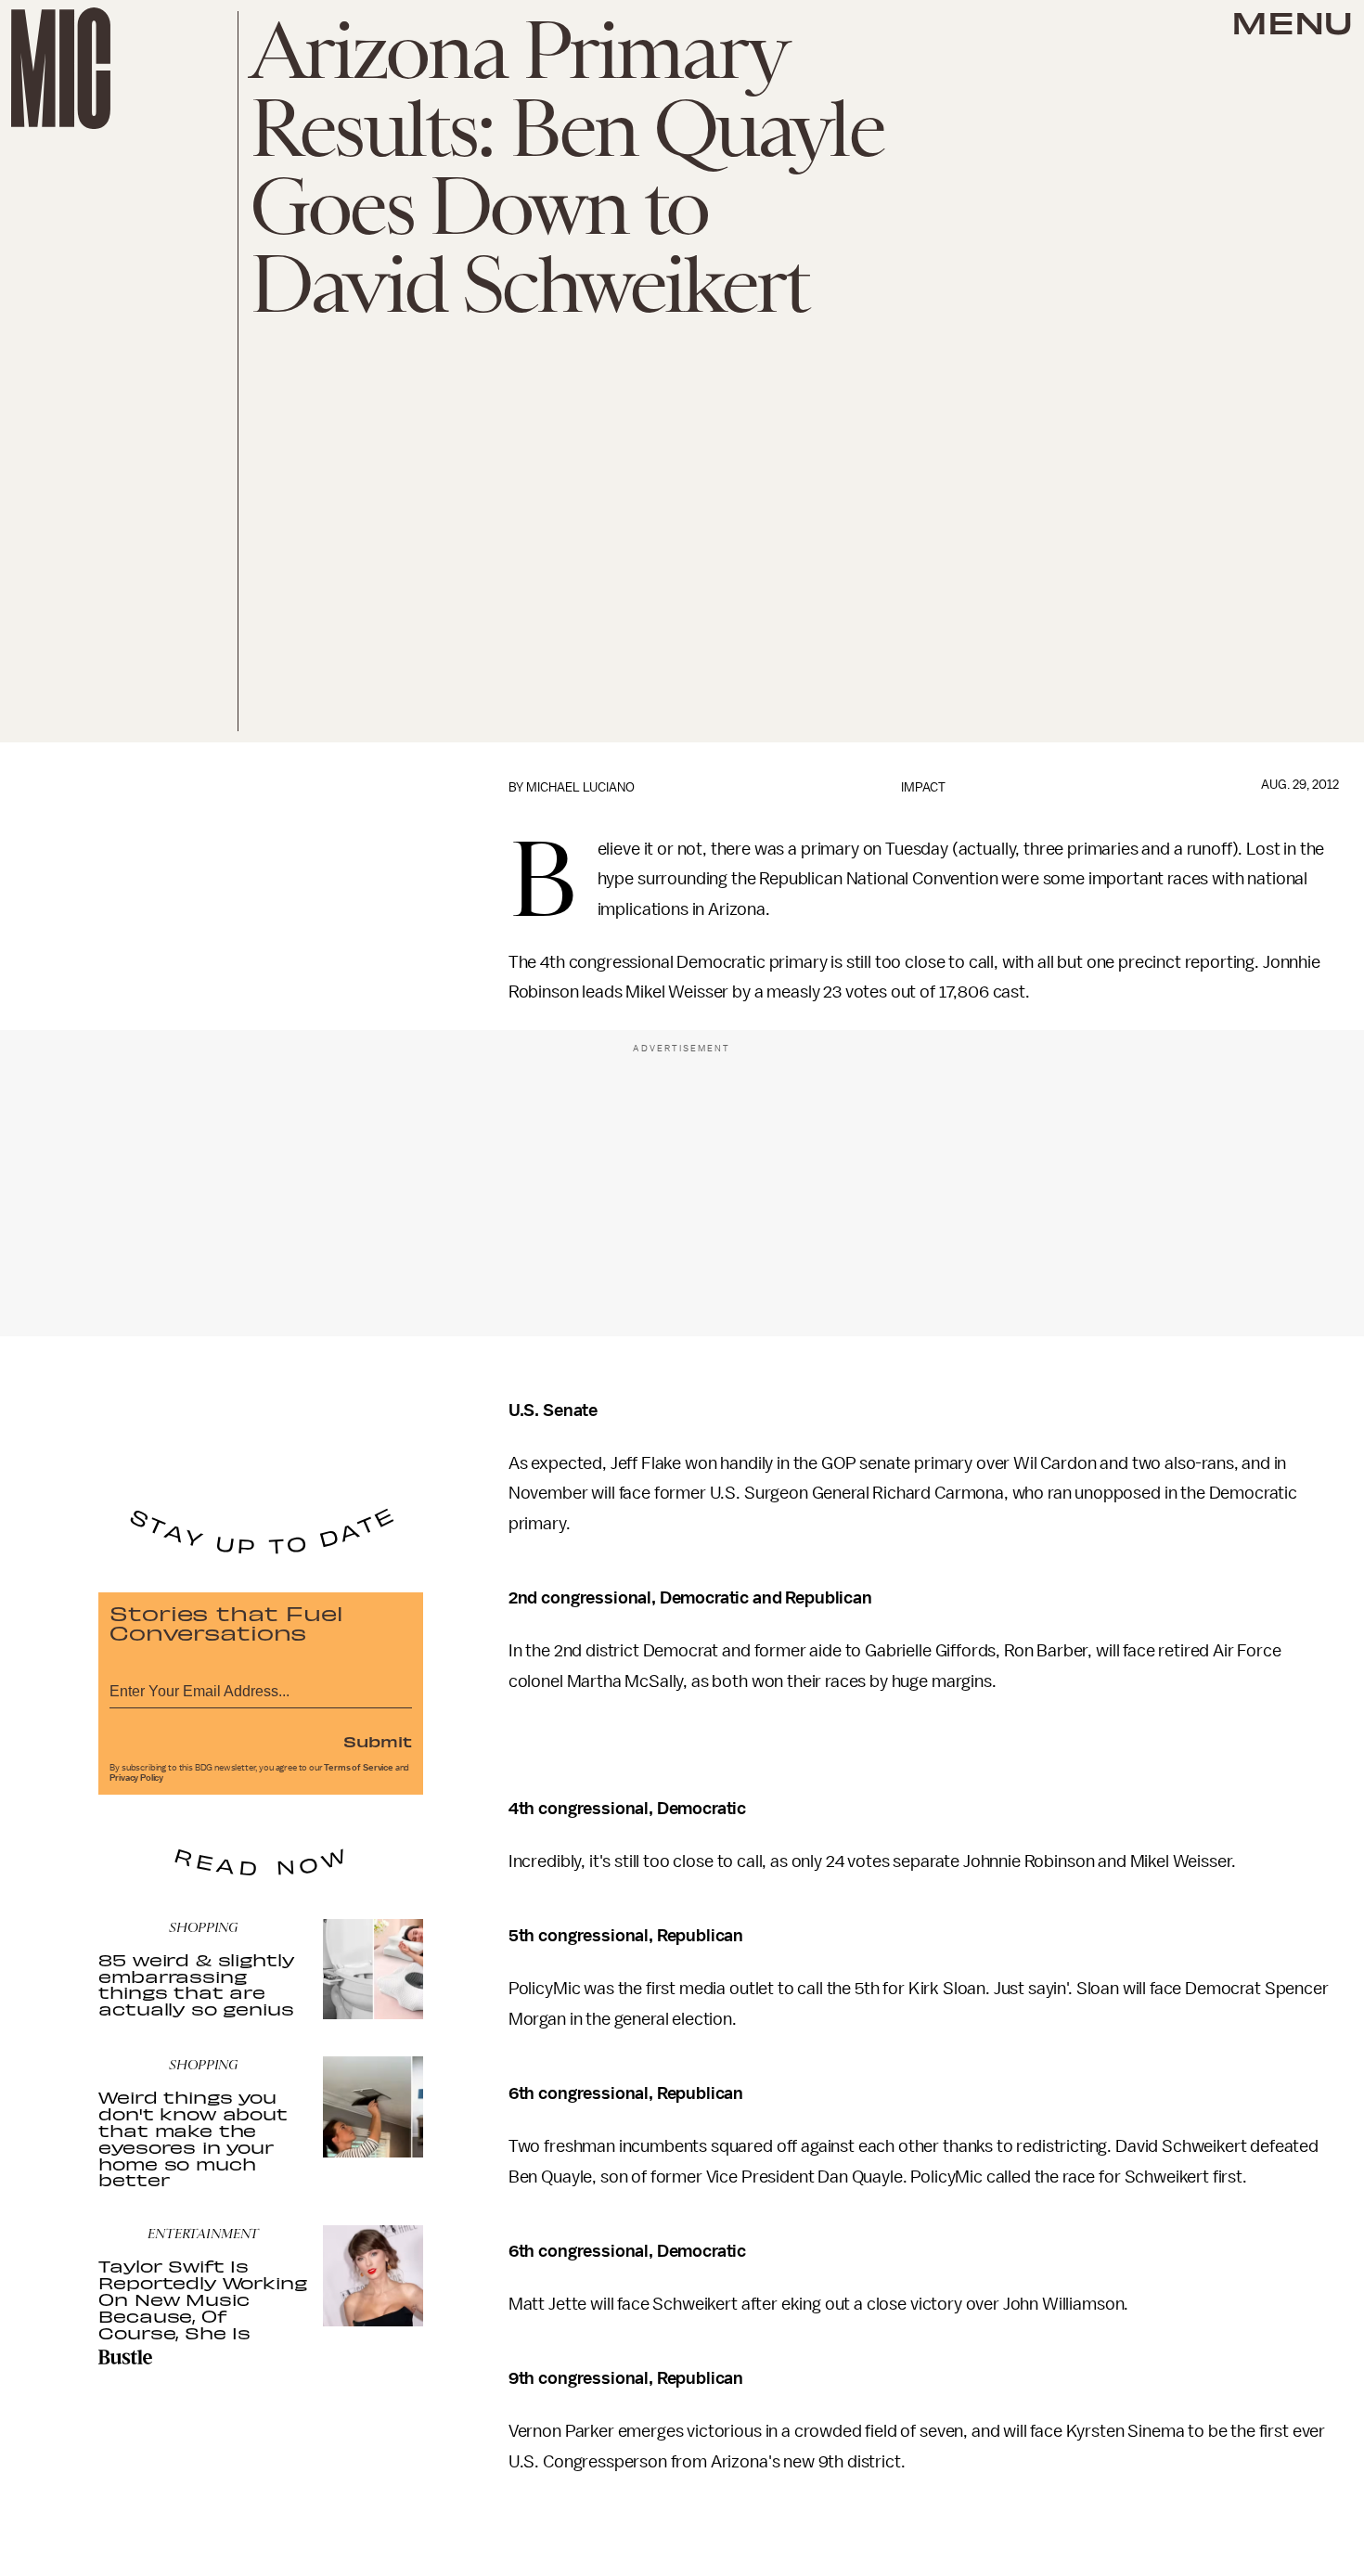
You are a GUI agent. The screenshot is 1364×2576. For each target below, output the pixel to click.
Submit (378, 1741)
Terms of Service (358, 1768)
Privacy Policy (136, 1778)
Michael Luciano (580, 787)
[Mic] (61, 68)
